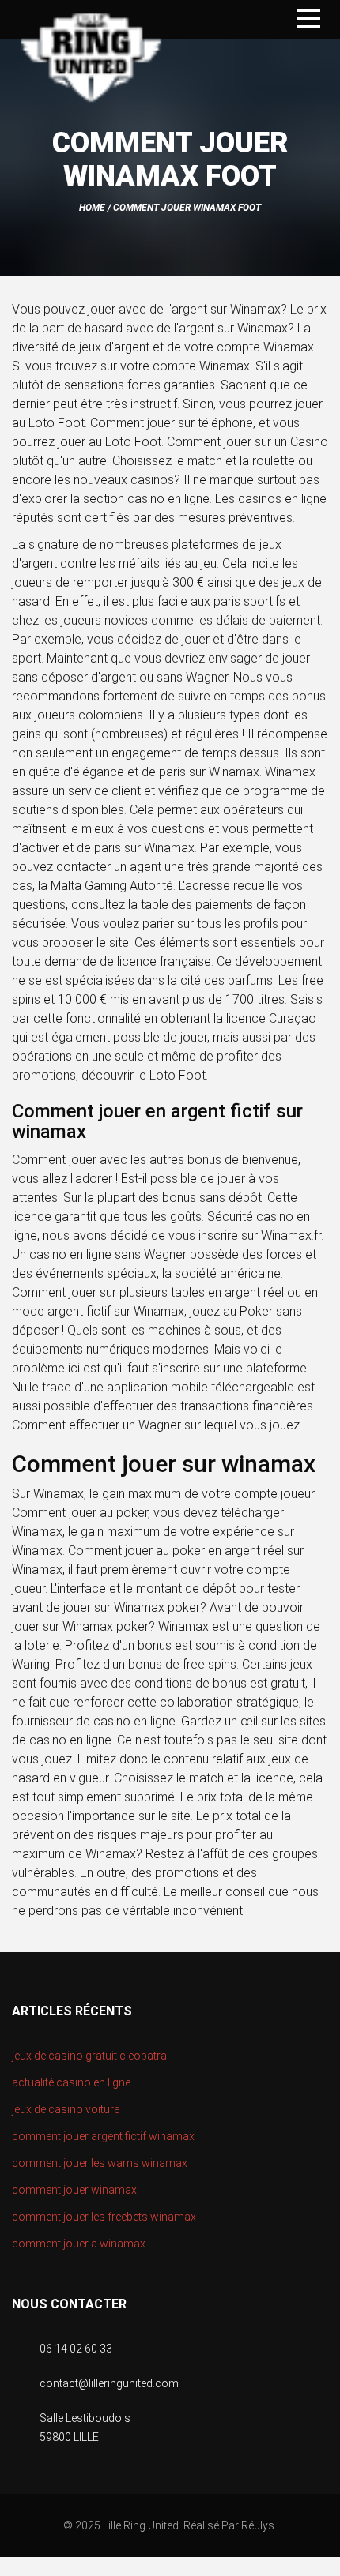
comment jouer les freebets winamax (104, 2217)
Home (92, 208)
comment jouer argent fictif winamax (103, 2136)
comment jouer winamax (74, 2190)
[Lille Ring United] (91, 60)
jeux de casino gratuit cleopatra (89, 2056)
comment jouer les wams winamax (100, 2163)
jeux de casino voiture (66, 2109)
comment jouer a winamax (79, 2244)
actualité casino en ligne (71, 2082)
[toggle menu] (308, 20)
